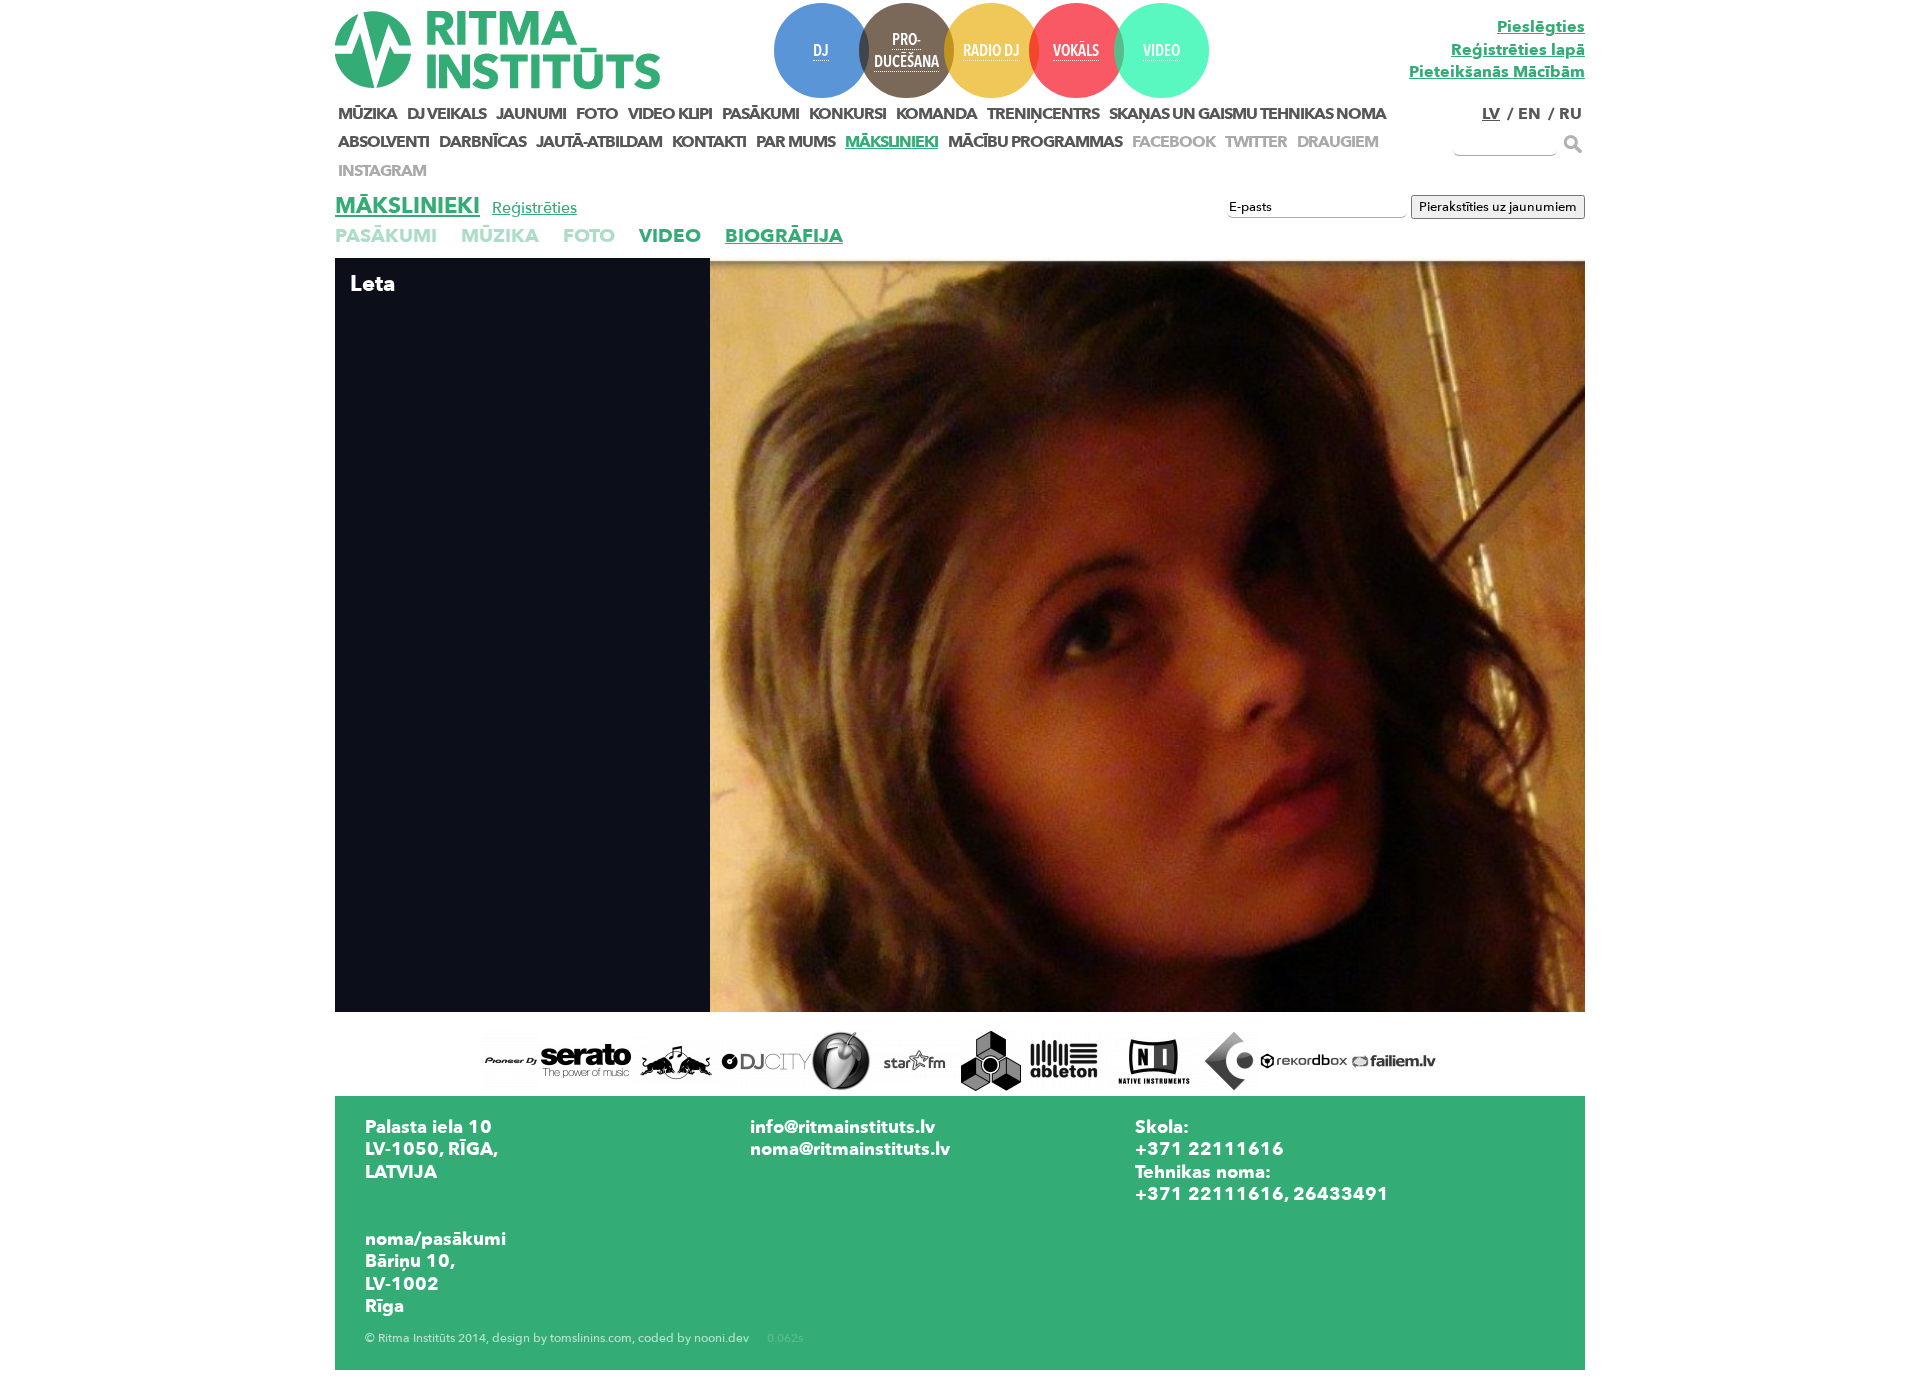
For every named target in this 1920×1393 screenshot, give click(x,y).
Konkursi (847, 114)
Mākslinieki (891, 142)
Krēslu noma (1190, 1217)
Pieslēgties (1541, 27)
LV (1491, 114)
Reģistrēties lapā (1518, 50)
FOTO (589, 236)
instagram (382, 171)
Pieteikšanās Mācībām (1497, 72)
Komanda (936, 114)
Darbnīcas (482, 142)
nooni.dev (721, 1338)
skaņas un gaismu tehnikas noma (1247, 114)
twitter (1256, 142)
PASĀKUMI (386, 236)
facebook (1173, 142)
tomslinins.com (591, 1338)
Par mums (795, 142)
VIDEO (670, 236)
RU (1570, 114)
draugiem (1337, 142)
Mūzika (367, 114)
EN (1529, 114)
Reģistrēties (534, 208)
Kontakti (709, 142)
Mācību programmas (1035, 142)
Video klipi (670, 114)
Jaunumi (531, 114)
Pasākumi (760, 114)
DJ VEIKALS (446, 114)
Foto (597, 114)
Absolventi (383, 142)
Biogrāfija (784, 236)
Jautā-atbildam (599, 142)
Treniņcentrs (1043, 114)
